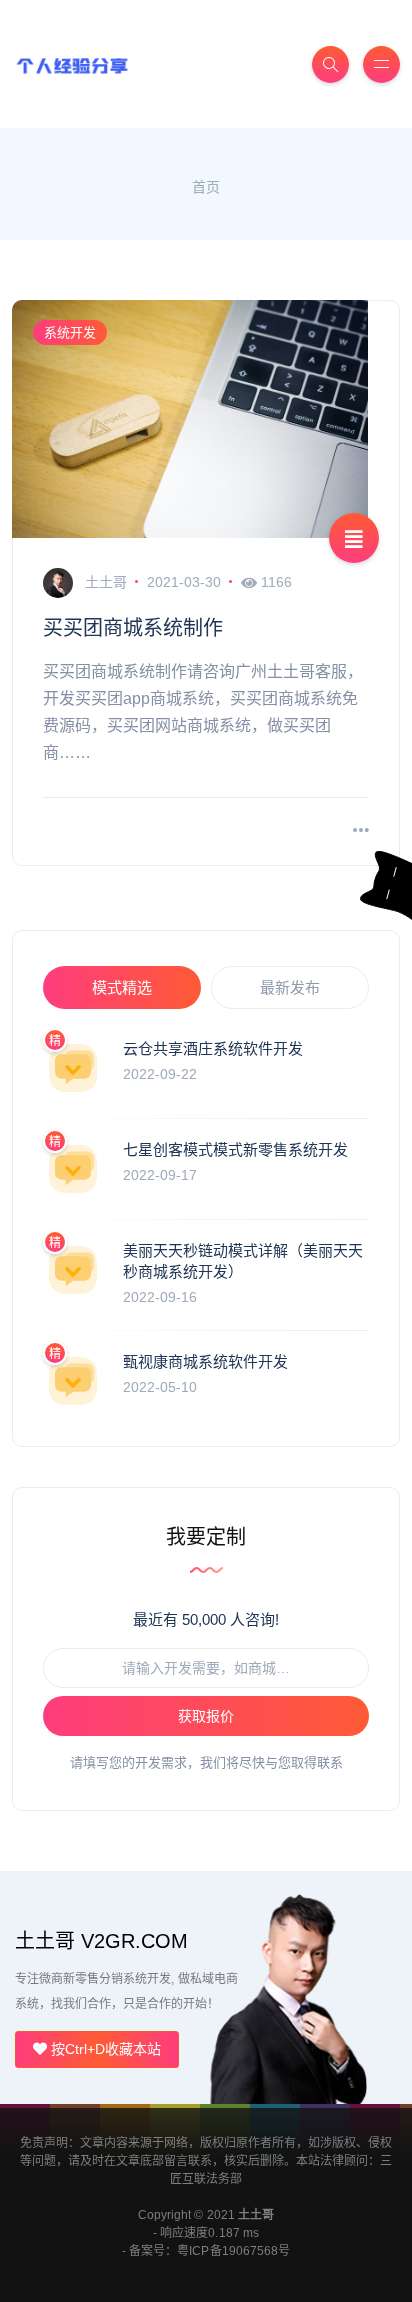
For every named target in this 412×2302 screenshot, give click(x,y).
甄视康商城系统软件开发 (205, 1361)
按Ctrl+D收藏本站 (104, 2049)
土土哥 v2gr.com (101, 1941)
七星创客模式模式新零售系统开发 (235, 1149)
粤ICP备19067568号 (233, 2251)
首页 (206, 187)
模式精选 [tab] (122, 987)
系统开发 (70, 332)
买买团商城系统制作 (133, 628)
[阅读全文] (361, 831)
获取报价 (206, 1716)
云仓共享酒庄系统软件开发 (213, 1048)
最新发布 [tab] (290, 987)
